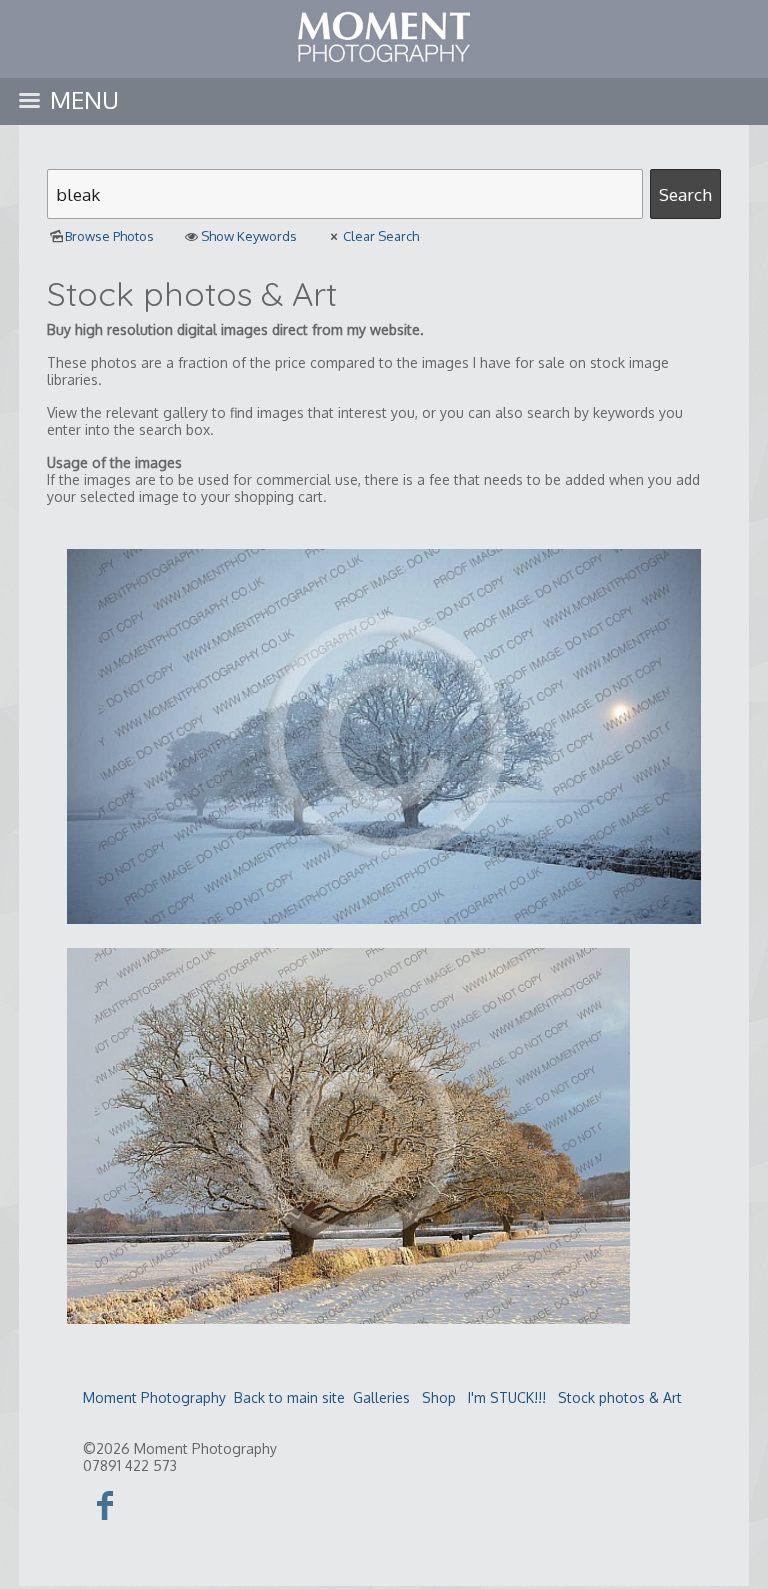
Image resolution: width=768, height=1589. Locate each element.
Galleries (381, 1397)
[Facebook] (105, 1504)
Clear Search (381, 236)
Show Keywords (248, 236)
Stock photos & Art (620, 1397)
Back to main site (289, 1397)
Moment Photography (154, 1397)
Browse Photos (109, 236)
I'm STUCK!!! (507, 1397)
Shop (439, 1397)
